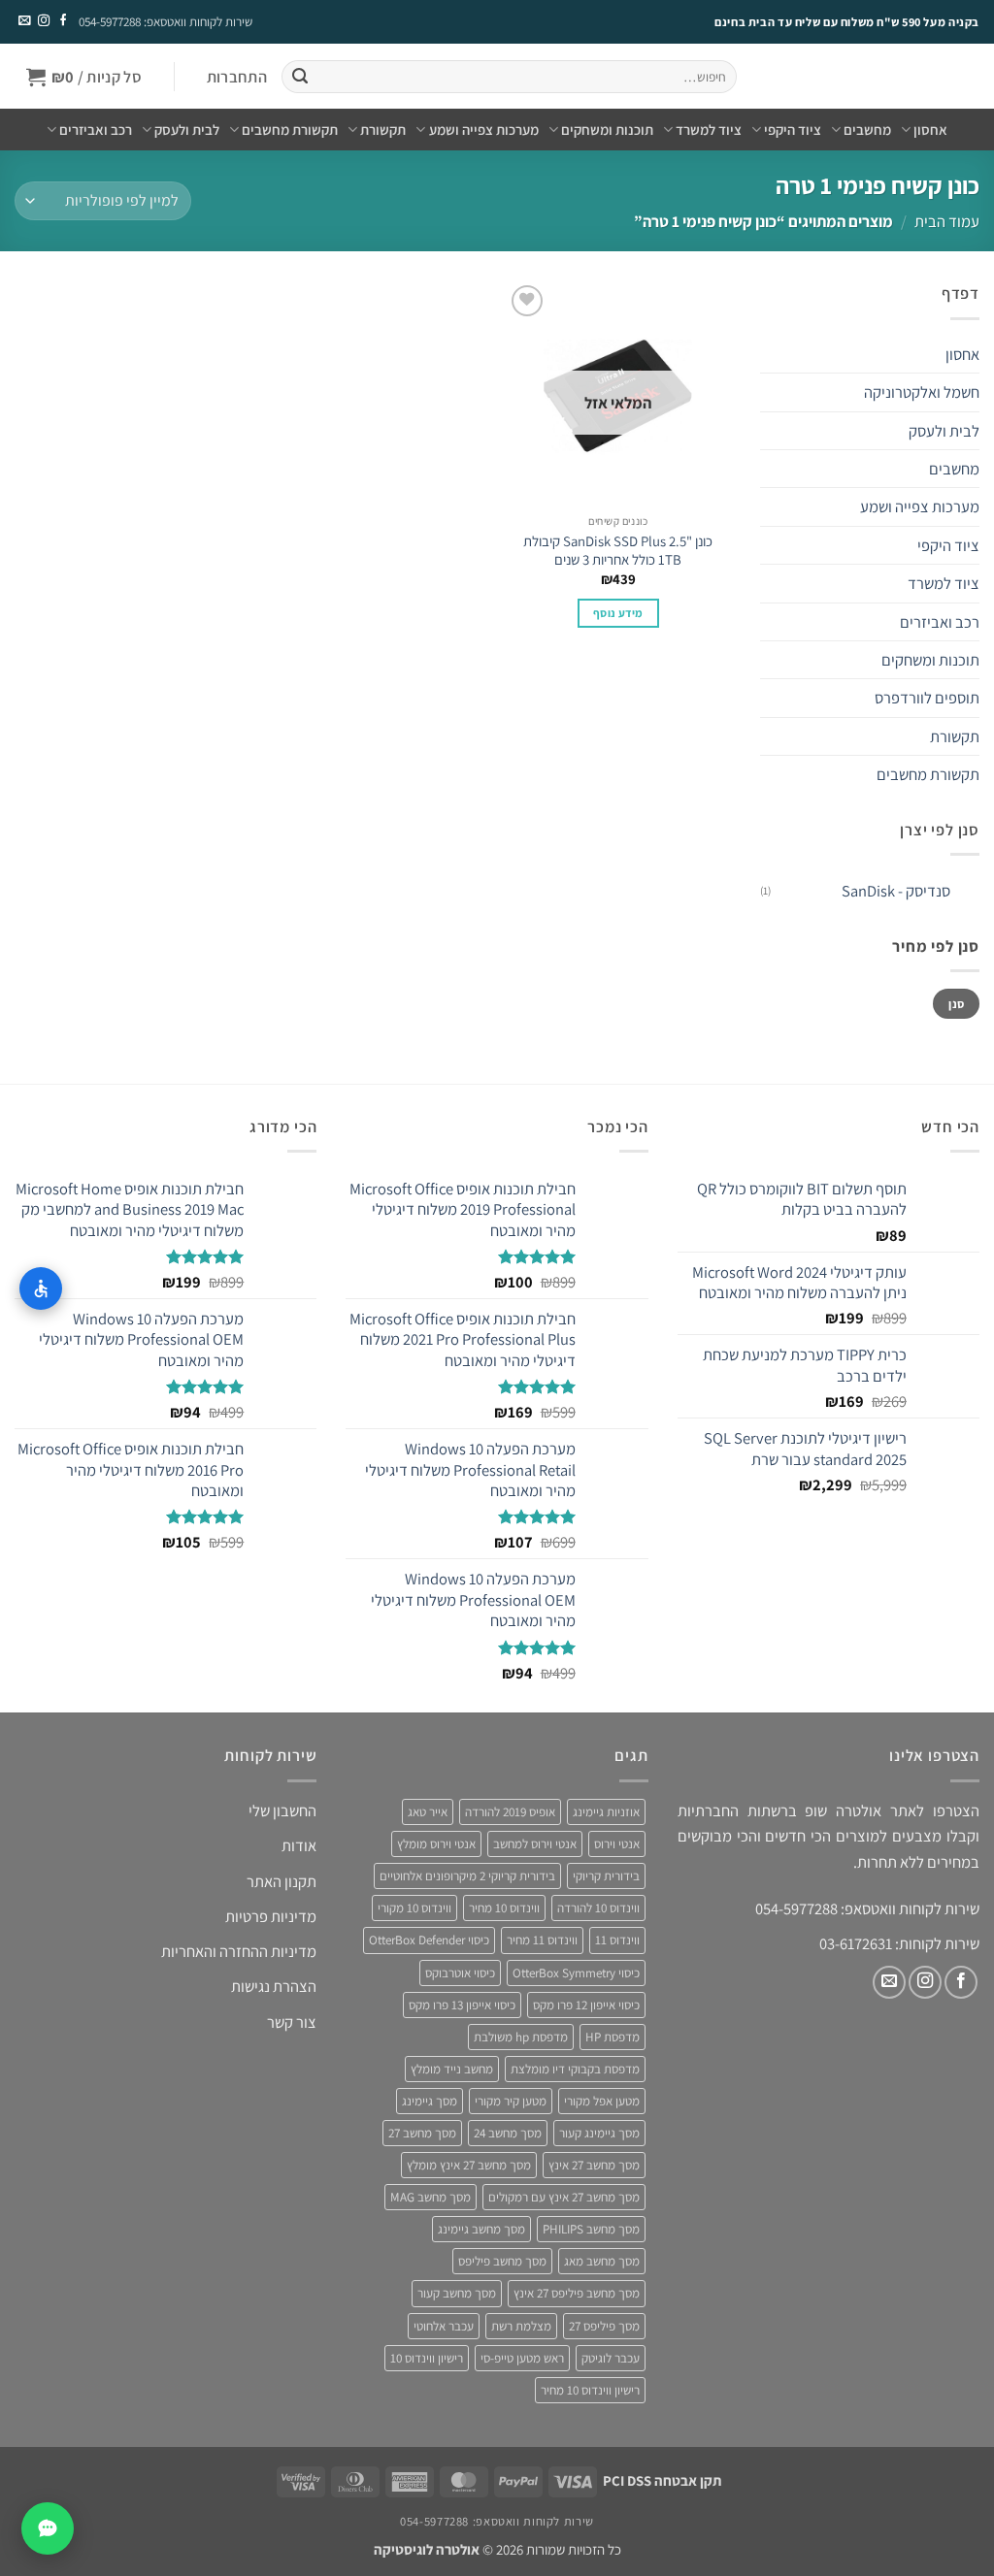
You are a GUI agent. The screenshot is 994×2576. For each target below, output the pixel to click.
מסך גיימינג (430, 2101)
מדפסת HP (613, 2037)
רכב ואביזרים (96, 130)
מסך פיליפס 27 (604, 2326)
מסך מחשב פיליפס (502, 2261)
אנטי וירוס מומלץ (436, 1844)
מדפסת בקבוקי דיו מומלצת (575, 2069)
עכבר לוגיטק (611, 2358)
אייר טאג (428, 1812)
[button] (236, 77)
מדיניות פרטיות (271, 1916)
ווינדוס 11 (617, 1940)
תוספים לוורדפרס (927, 698)
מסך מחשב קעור (457, 2293)
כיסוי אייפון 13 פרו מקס (462, 2005)
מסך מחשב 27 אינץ (594, 2165)
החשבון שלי (282, 1810)
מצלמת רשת (521, 2326)
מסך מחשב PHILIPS (591, 2229)
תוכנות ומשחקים (607, 130)
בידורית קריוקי (606, 1876)
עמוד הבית (947, 221)
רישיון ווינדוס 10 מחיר (590, 2390)
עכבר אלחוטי (444, 2326)
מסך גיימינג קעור (599, 2133)
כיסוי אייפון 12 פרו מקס (586, 2005)
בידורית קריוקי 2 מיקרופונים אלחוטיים (467, 1876)
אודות (299, 1845)
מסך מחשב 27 (422, 2133)
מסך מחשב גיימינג (481, 2229)
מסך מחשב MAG (431, 2197)
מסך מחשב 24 (508, 2133)
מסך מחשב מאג (602, 2261)
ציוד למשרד (709, 130)
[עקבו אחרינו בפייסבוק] (62, 21)
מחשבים (867, 130)
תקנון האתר (282, 1881)
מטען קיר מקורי (511, 2101)
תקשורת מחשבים (290, 130)
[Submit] (299, 77)
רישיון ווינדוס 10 (427, 2358)
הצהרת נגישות (274, 1986)
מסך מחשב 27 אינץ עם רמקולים (564, 2197)
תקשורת (383, 130)
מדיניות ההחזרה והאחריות (239, 1951)
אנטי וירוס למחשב (535, 1844)
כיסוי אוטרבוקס (460, 1973)
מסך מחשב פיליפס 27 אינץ (577, 2293)
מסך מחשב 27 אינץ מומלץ (469, 2165)
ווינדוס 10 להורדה (598, 1908)
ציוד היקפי (793, 130)
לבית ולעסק (187, 130)
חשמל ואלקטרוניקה (922, 392)
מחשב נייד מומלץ (452, 2069)
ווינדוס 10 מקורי (414, 1908)
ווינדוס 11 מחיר (542, 1940)
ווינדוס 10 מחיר (504, 1908)
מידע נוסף (618, 613)
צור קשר (292, 2022)
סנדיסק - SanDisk (896, 891)
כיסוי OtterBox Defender (429, 1940)
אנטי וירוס (617, 1844)
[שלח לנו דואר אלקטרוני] (24, 21)
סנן (956, 1004)
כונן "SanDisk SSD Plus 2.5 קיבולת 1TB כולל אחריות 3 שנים (618, 550)
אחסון (930, 130)
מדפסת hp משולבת (521, 2037)
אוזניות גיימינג (606, 1812)
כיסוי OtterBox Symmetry (576, 1973)
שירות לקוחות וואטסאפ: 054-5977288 (166, 22)
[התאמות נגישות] (41, 1288)
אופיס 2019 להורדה (510, 1812)
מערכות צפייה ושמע (483, 130)
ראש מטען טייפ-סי (522, 2358)
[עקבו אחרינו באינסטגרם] (43, 21)
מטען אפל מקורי (602, 2101)
